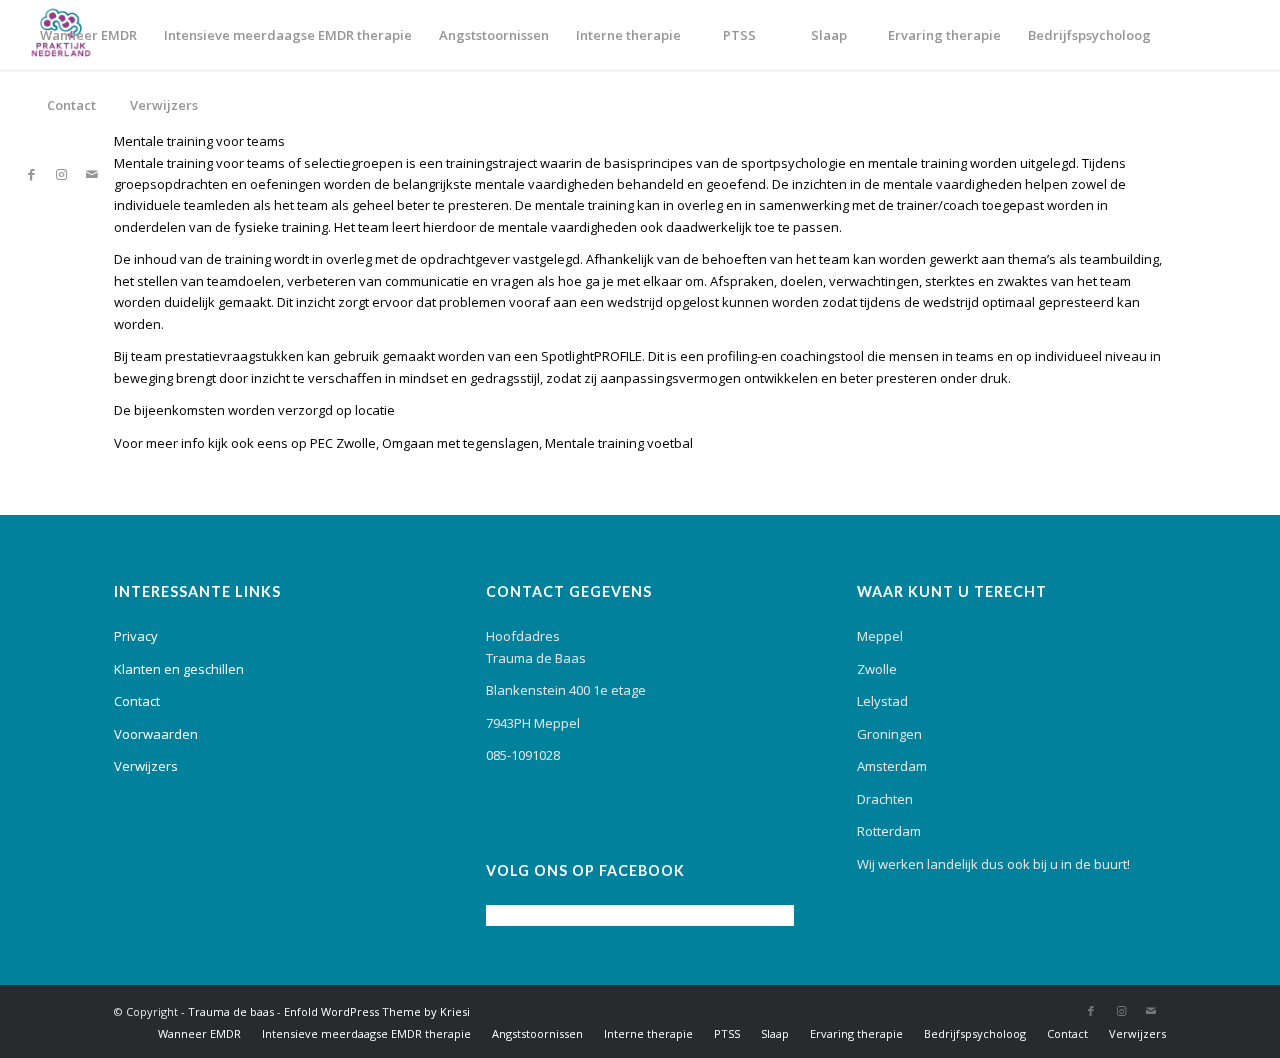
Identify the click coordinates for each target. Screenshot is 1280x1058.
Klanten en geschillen (179, 669)
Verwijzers (146, 766)
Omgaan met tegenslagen (460, 443)
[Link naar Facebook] (32, 174)
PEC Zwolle (343, 443)
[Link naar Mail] (92, 174)
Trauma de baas (231, 1011)
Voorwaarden (156, 734)
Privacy (136, 636)
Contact (137, 701)
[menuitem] (88, 35)
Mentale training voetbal (619, 443)
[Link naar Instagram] (62, 174)
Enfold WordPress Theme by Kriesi (377, 1011)
